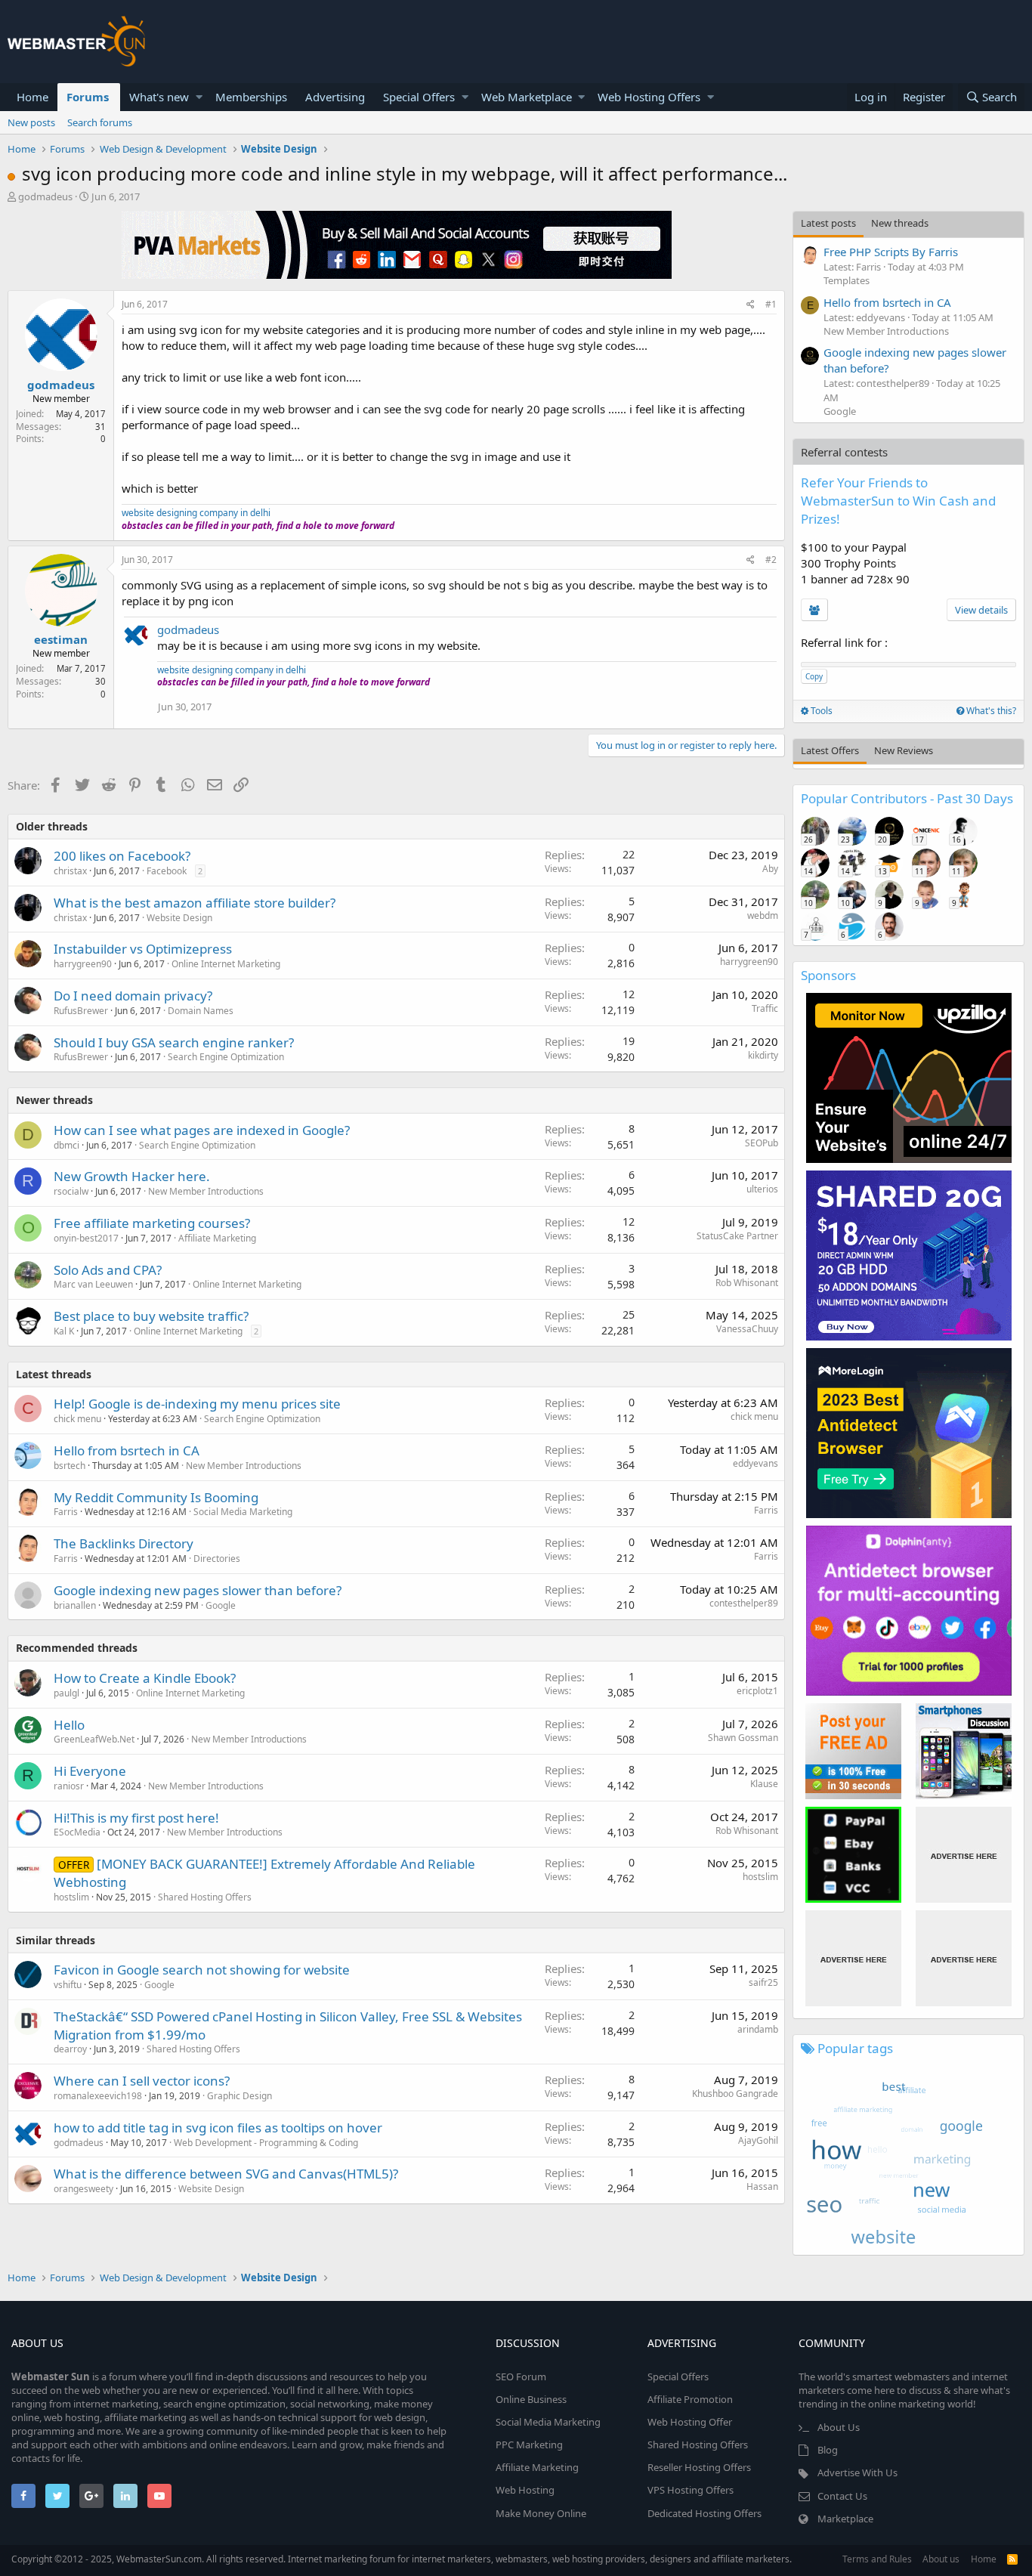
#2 (771, 560)
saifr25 (763, 1982)
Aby (770, 869)
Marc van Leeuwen (93, 1284)
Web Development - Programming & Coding (266, 2143)
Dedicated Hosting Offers (704, 2513)
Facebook (167, 871)
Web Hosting (525, 2490)
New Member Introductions (206, 1191)
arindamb (758, 2029)
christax (70, 871)
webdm (763, 915)
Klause (764, 1784)
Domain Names (201, 1011)
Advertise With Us (857, 2472)
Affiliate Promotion (690, 2399)
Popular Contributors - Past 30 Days (907, 798)
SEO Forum (521, 2377)
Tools (820, 711)
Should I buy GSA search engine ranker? (174, 1042)
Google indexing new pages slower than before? (198, 1590)
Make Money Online (541, 2513)
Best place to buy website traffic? (151, 1316)
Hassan (762, 2186)
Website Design (179, 918)
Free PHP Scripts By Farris (891, 252)
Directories (217, 1559)
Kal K (64, 1331)
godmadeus (45, 196)
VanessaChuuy (747, 1329)
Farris (66, 1512)
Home (32, 97)
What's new (159, 97)
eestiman (61, 639)
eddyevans (755, 1463)
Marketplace (845, 2519)
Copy (814, 676)
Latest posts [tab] (828, 223)
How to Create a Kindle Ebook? (145, 1678)
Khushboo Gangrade (735, 2094)
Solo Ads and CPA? (108, 1270)
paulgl (66, 1693)
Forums (88, 97)
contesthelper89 (744, 1603)
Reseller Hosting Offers (699, 2467)
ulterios (762, 1189)
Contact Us (842, 2496)
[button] (199, 97)
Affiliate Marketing (217, 1238)
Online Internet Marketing (226, 964)
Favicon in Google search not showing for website (202, 1970)
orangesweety (83, 2189)
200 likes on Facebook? (122, 856)
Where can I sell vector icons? (142, 2081)
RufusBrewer (81, 1011)
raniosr (69, 1786)
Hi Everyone (90, 1771)
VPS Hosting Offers (691, 2490)
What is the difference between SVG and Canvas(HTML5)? (226, 2174)
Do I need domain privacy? (133, 996)
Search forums (100, 122)
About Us (839, 2427)
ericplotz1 (757, 1691)
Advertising (335, 97)
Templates (847, 280)
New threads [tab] (900, 223)
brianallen (75, 1605)
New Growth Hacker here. (132, 1176)
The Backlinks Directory (124, 1543)
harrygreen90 (83, 964)
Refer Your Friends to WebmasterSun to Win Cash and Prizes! (898, 501)
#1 (771, 304)
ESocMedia (77, 1832)
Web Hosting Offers (649, 97)
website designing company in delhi (196, 513)
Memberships (251, 97)
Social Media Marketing (243, 1512)
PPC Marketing (529, 2445)
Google (221, 1605)
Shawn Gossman (743, 1738)
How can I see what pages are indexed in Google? (202, 1130)
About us (941, 2559)
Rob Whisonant (747, 1283)
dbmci (66, 1145)
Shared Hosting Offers (205, 1897)
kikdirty (763, 1055)
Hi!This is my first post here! (136, 1818)
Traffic (765, 1008)
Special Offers (419, 97)
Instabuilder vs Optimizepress (143, 949)
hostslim (71, 1897)
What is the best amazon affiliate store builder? (195, 903)
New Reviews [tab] (904, 750)
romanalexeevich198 (98, 2096)
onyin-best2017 (86, 1238)
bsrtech (70, 1466)
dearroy (70, 2049)
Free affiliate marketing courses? (152, 1223)
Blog (828, 2450)
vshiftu (68, 1985)
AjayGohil (758, 2140)
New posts (31, 122)
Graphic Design (239, 2096)
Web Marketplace (527, 97)
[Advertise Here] (964, 1855)
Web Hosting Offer (690, 2422)
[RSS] (1012, 2559)
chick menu (77, 1419)
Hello (69, 1725)
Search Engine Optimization (226, 1057)
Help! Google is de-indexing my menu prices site (197, 1404)
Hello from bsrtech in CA (127, 1450)
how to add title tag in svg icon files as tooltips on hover (218, 2128)
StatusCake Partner (737, 1236)
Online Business (531, 2399)
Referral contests (844, 452)
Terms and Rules (877, 2559)
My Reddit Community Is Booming (156, 1497)
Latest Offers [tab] (830, 750)
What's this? (990, 711)
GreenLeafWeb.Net (94, 1739)
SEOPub (762, 1143)
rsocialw (71, 1191)
